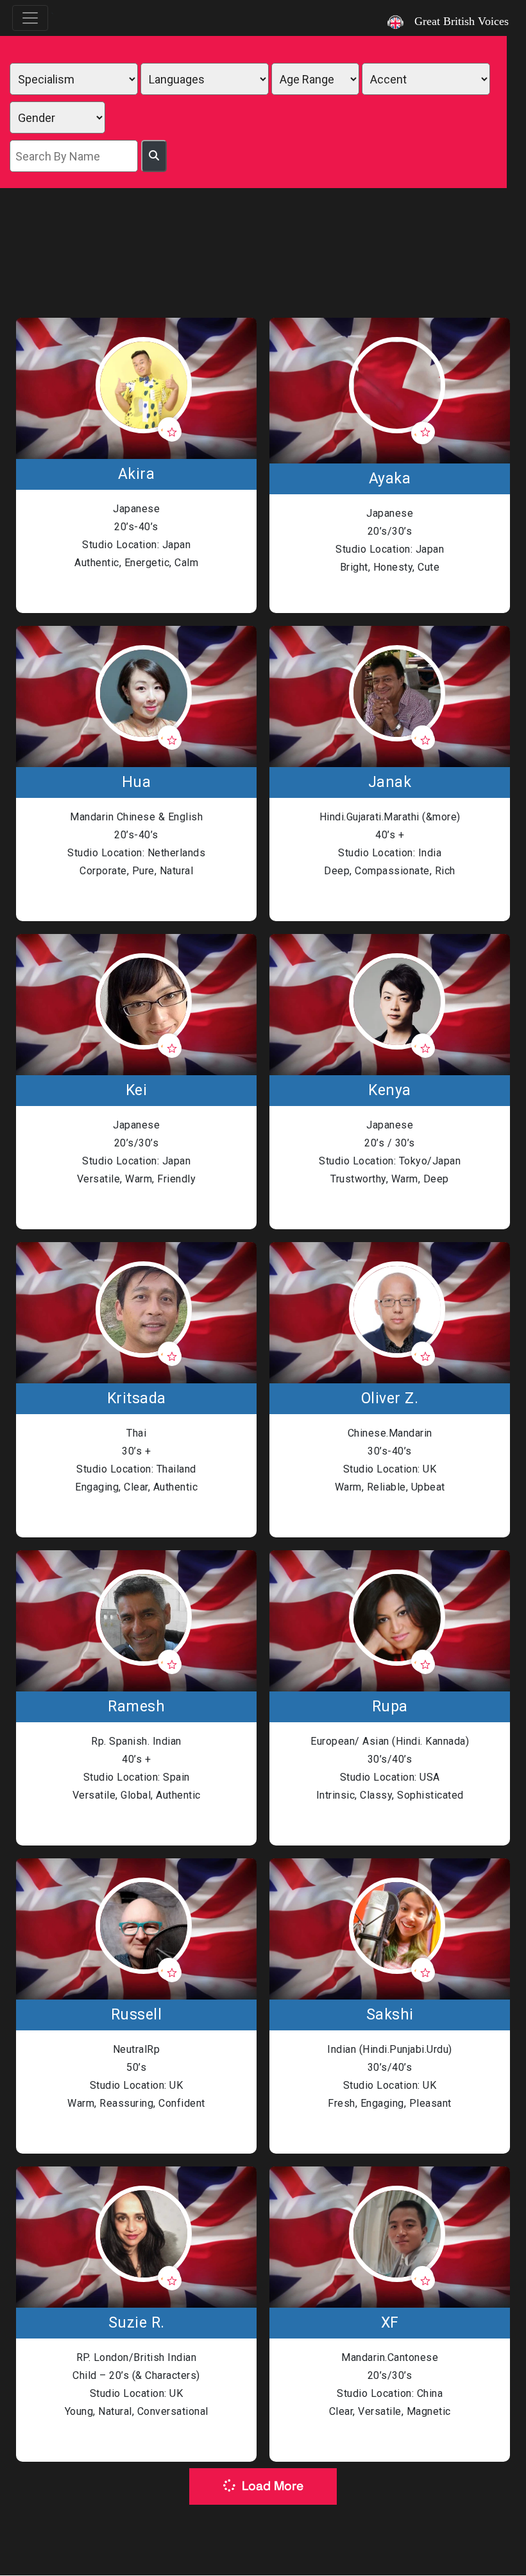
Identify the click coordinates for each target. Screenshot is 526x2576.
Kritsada (137, 1399)
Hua (137, 782)
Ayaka (390, 479)
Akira (137, 474)
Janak (390, 782)
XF (390, 2323)
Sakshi (390, 2015)
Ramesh (136, 1707)
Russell (137, 2015)
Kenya (390, 1091)
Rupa (390, 1707)
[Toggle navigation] (30, 18)
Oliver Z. (390, 1399)
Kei (137, 1091)
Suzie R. (137, 2323)
